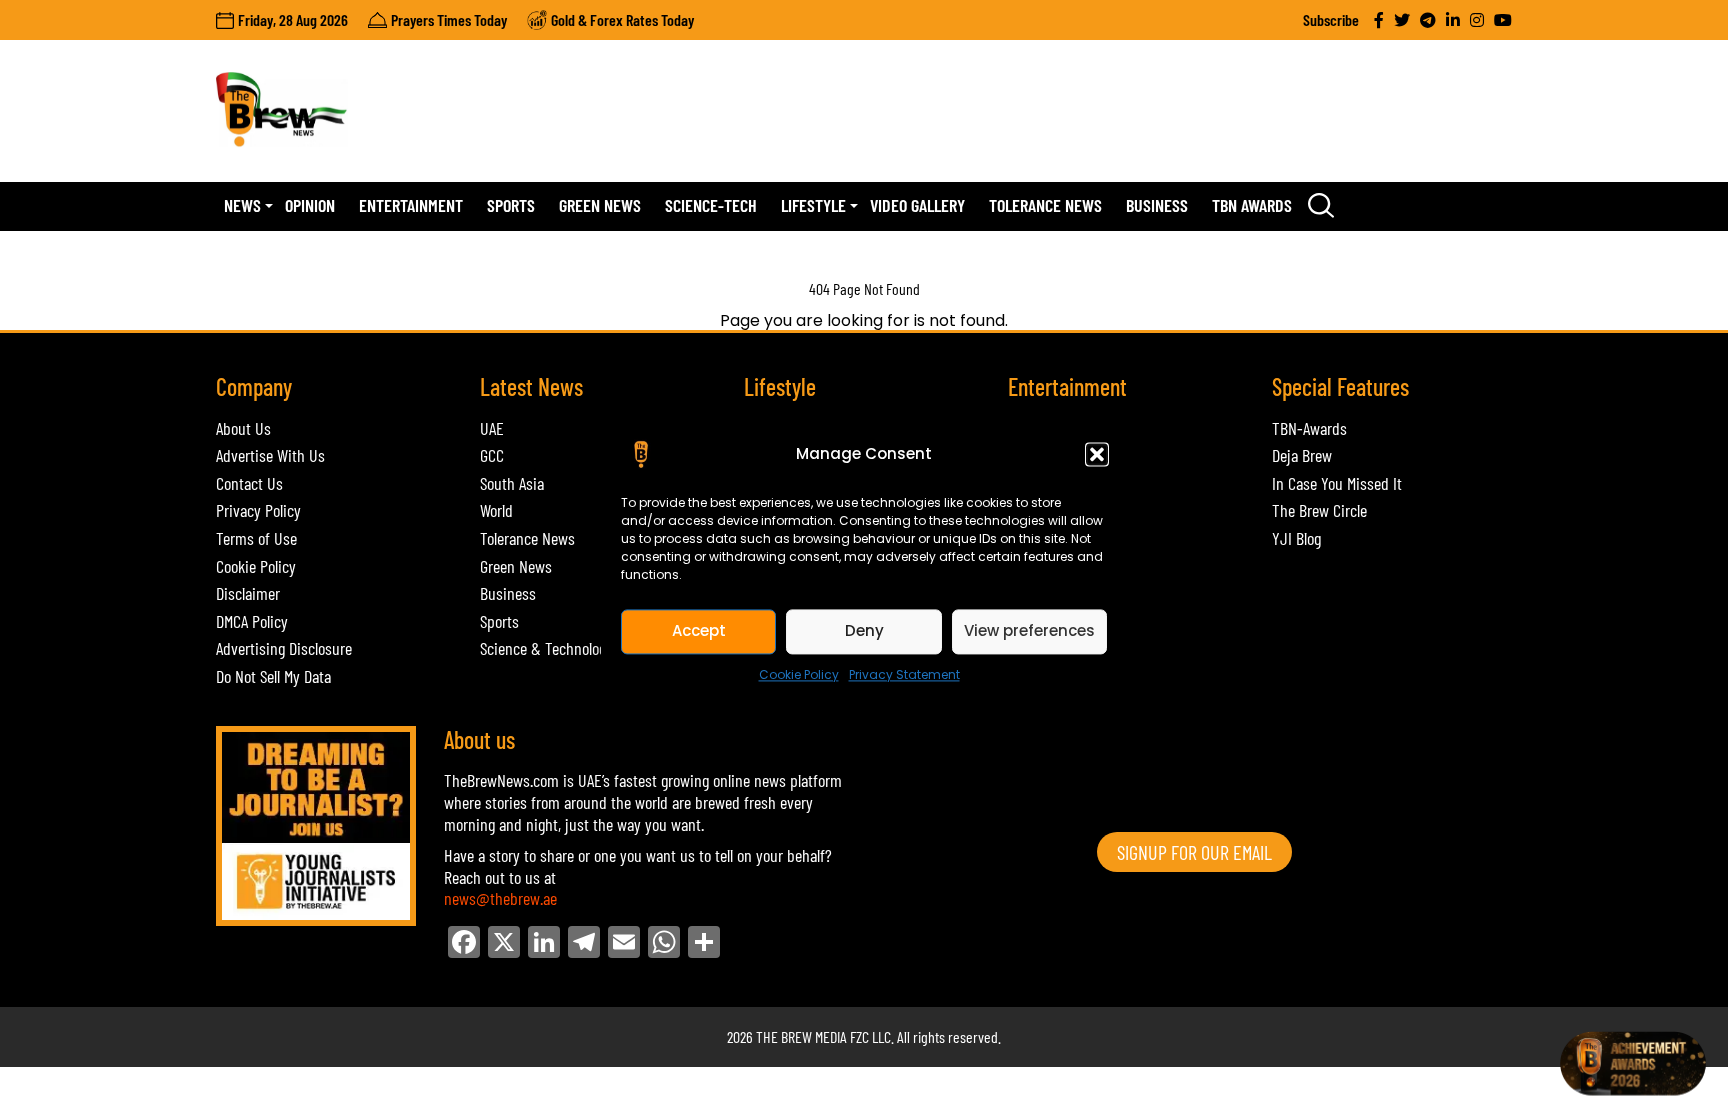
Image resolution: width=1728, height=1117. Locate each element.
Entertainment (411, 205)
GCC (492, 455)
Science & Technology (546, 648)
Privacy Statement (904, 674)
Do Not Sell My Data (273, 676)
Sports (511, 205)
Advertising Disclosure (284, 648)
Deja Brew (1302, 455)
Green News (600, 205)
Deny (864, 630)
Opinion (310, 205)
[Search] (1321, 206)
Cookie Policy (799, 674)
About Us (243, 428)
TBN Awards (1252, 205)
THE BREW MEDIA (801, 1036)
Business (1157, 205)
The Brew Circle (1319, 510)
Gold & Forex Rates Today (622, 19)
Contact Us (249, 483)
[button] (1097, 454)
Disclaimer (248, 593)
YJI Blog (1296, 538)
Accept (699, 630)
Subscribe (1331, 19)
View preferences (1029, 630)
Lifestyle (813, 205)
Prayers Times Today (449, 19)
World (496, 510)
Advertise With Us (270, 455)
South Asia (512, 483)
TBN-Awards (1309, 428)
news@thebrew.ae (500, 898)
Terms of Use (256, 538)
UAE (492, 428)
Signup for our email (1194, 852)
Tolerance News (1045, 205)
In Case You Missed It (1337, 483)
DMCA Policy (252, 621)
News (242, 205)
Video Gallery (917, 205)
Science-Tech (711, 205)
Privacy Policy (258, 510)
